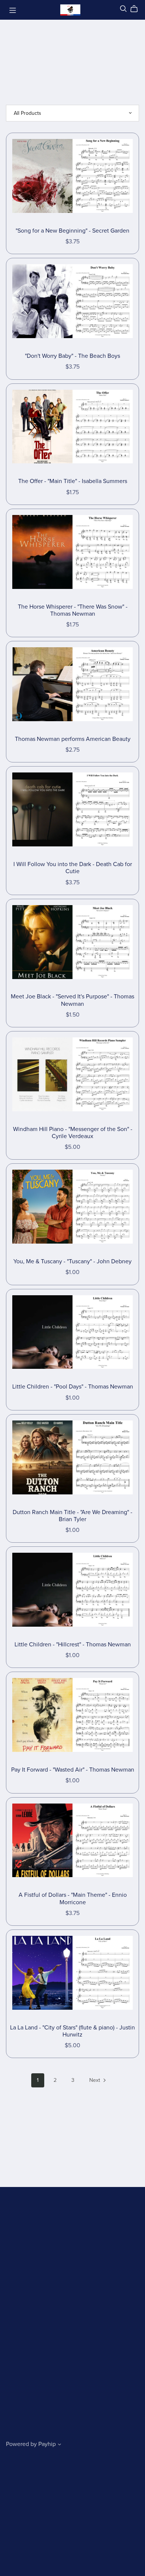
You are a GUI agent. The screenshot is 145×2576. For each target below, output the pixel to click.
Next (95, 2080)
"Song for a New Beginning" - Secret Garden (72, 231)
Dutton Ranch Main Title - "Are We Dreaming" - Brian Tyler (72, 1516)
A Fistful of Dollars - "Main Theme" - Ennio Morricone (73, 1898)
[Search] (123, 9)
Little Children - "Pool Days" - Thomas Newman (73, 1387)
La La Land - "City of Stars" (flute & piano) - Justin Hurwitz (72, 2031)
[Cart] (137, 9)
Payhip (47, 2444)
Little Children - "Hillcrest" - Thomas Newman (73, 1645)
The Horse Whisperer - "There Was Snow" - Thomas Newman (73, 610)
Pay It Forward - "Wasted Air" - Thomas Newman (73, 1770)
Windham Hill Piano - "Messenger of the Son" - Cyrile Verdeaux (73, 1133)
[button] (59, 2445)
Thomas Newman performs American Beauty (73, 739)
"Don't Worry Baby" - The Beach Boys (72, 356)
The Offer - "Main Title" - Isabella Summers (73, 481)
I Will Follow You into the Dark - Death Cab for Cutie (73, 868)
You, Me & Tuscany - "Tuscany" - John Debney (72, 1261)
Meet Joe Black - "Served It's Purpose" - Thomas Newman (72, 1000)
